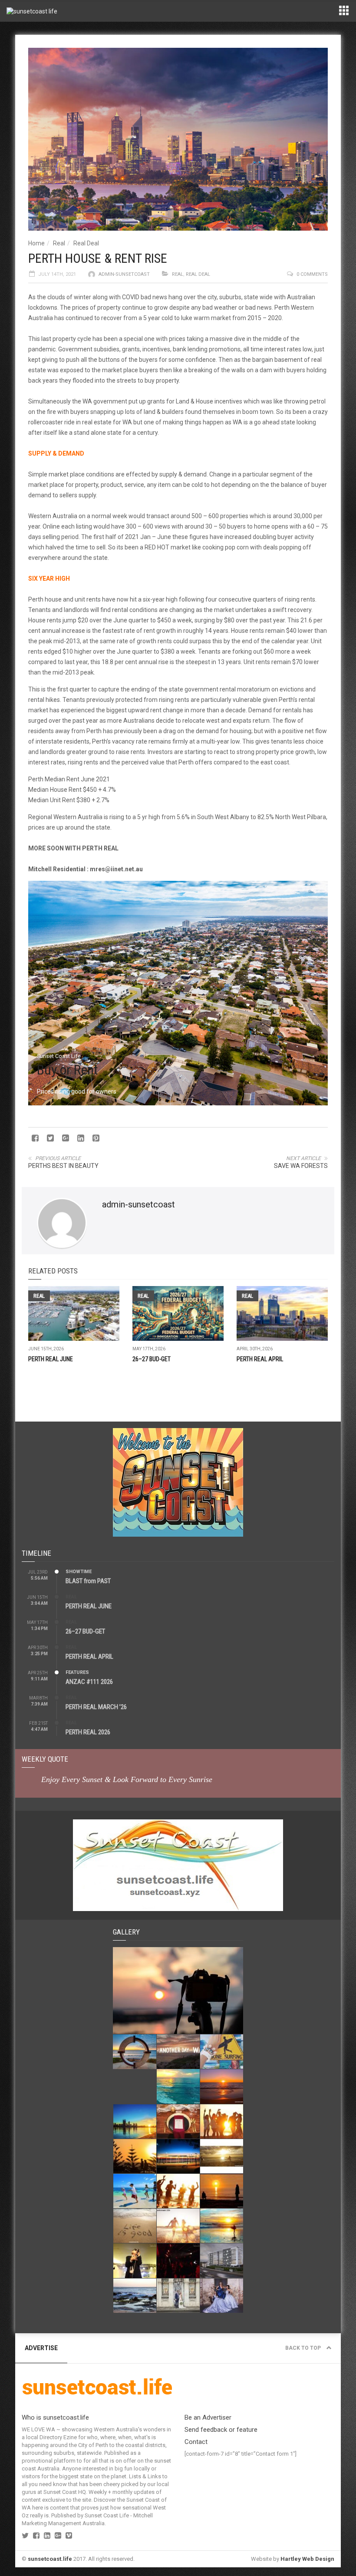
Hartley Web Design (307, 2559)
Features (77, 1672)
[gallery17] (135, 2121)
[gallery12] (222, 2156)
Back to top (304, 2348)
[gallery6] (222, 2226)
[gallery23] (178, 1991)
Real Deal (86, 243)
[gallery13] (178, 2156)
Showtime (79, 1572)
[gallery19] (178, 2086)
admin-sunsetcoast (124, 274)
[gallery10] (178, 2191)
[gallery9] (222, 2191)
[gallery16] (178, 2121)
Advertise (41, 2348)
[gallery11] (135, 2191)
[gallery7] (178, 2226)
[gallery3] (222, 2260)
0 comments (312, 274)
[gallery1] (178, 2296)
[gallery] (222, 2296)
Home (36, 243)
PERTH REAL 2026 (88, 1732)
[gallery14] (135, 2156)
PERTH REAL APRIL (260, 1359)
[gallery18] (222, 2086)
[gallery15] (222, 2121)
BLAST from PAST (88, 1581)
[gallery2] (135, 2296)
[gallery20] (222, 2052)
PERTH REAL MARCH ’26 (96, 1707)
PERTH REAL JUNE (51, 1359)
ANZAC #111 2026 (89, 1682)
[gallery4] (178, 2260)
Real (59, 243)
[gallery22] (135, 2052)
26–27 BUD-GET (152, 1359)
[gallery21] (178, 2052)
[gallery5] (135, 2260)
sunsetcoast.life (50, 2559)
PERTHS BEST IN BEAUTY (63, 1166)
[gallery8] (135, 2226)
